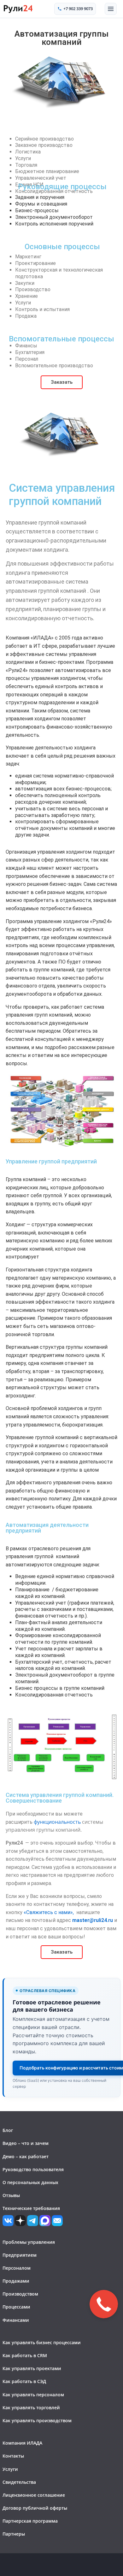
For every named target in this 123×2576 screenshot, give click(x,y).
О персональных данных (30, 2182)
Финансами (16, 2320)
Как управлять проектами (32, 2368)
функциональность (57, 1822)
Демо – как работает (26, 2156)
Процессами (16, 2307)
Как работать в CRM (25, 2355)
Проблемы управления (29, 2242)
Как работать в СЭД (24, 2381)
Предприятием (20, 2255)
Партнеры (14, 2534)
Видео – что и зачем (26, 2143)
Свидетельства (19, 2482)
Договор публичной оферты (35, 2508)
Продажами (16, 2281)
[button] (111, 9)
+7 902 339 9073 (78, 9)
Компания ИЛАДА (22, 2443)
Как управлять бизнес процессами (42, 2342)
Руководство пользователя (33, 2169)
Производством (20, 2294)
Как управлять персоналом (33, 2395)
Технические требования (31, 2208)
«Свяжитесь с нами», (49, 1912)
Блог (8, 2130)
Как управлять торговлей (31, 2408)
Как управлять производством (37, 2420)
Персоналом (17, 2268)
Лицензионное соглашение (34, 2495)
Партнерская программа (30, 2521)
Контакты (13, 2456)
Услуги (10, 2469)
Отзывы (11, 2195)
